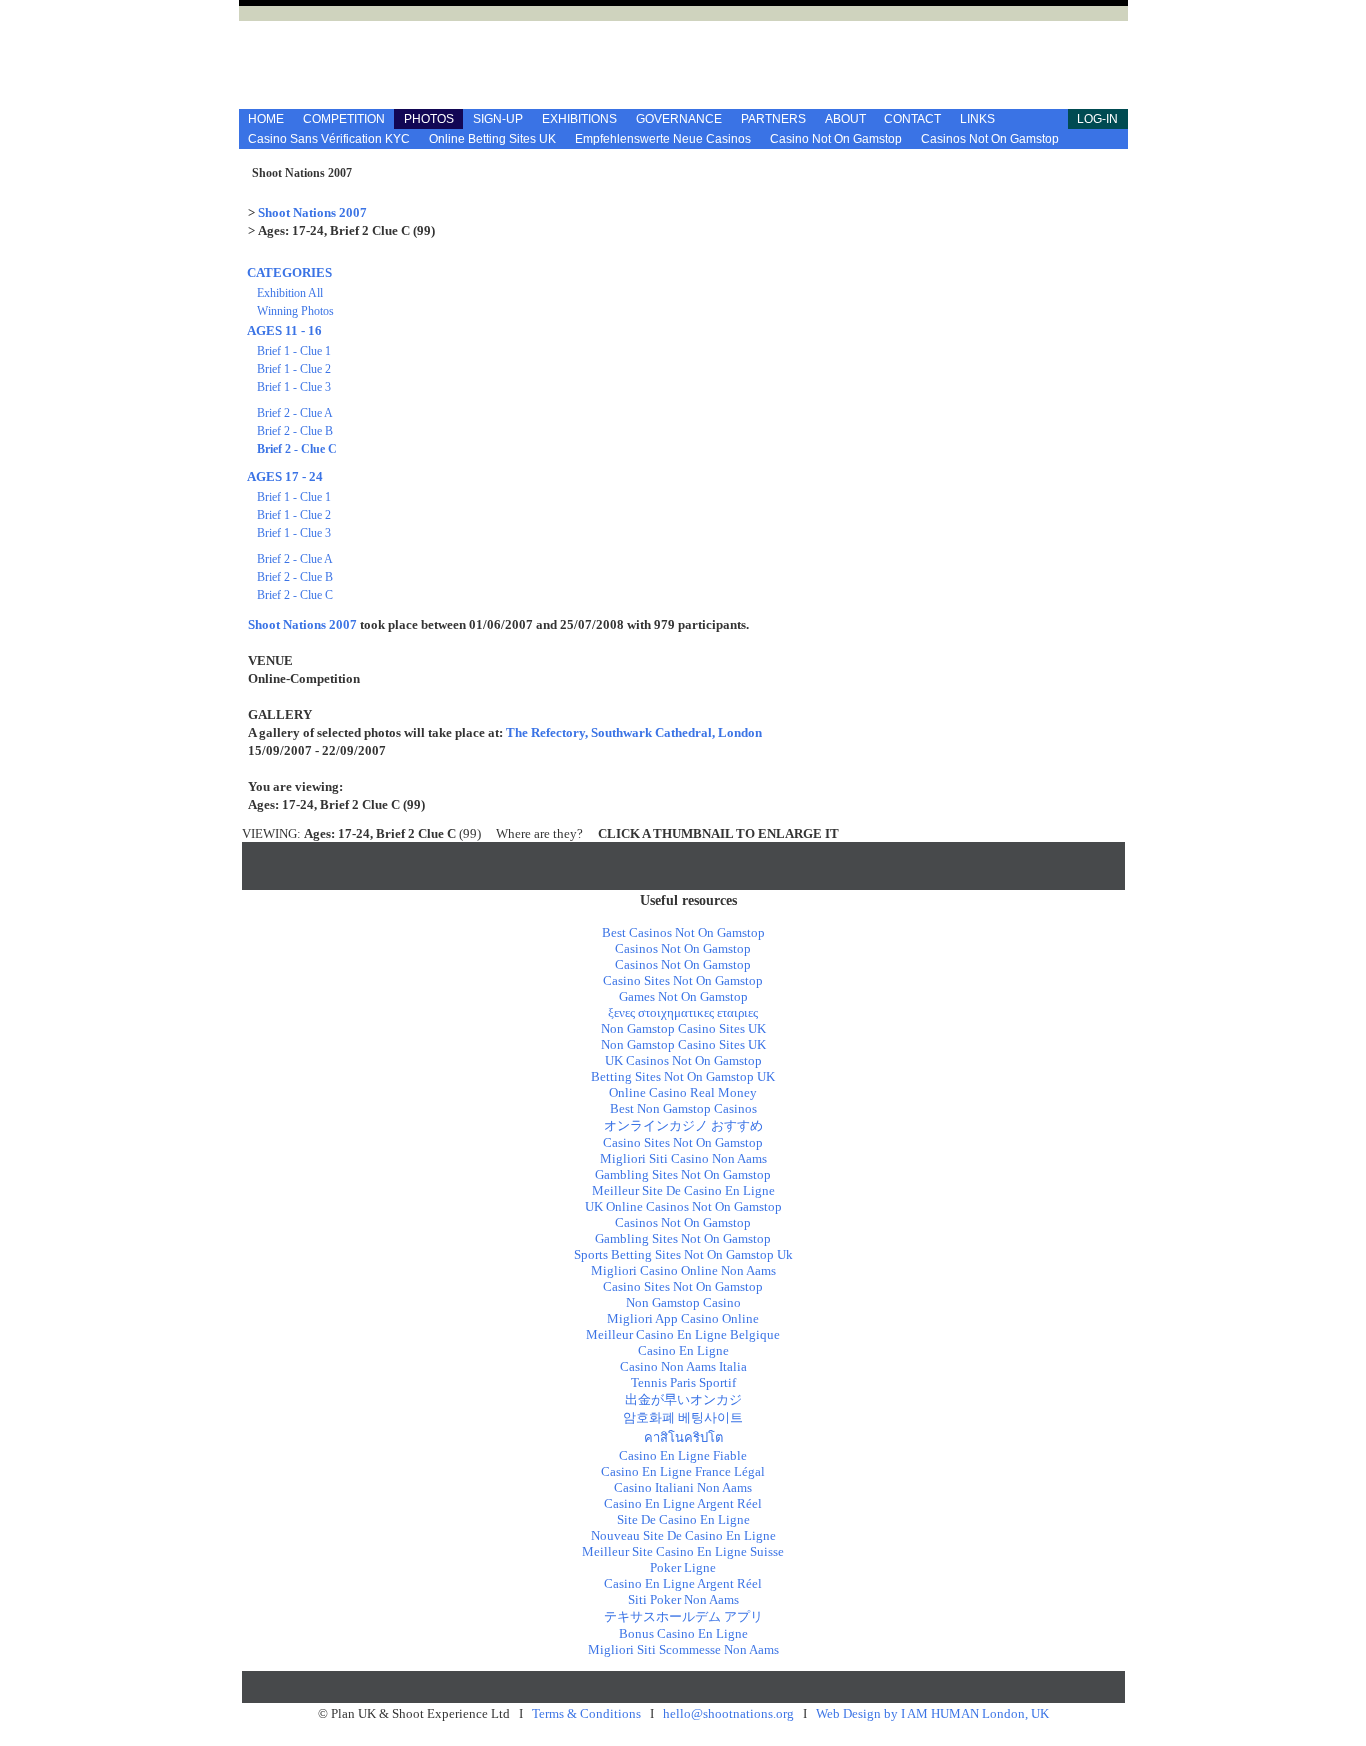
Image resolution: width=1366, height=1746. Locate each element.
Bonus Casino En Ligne (683, 1633)
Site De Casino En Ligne (683, 1519)
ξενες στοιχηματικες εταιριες (683, 1012)
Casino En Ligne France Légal (683, 1471)
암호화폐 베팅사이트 (683, 1417)
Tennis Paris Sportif (683, 1382)
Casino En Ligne (683, 1350)
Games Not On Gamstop (683, 996)
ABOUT (845, 119)
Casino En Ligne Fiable (683, 1455)
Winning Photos (295, 311)
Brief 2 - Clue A (295, 413)
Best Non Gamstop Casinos (683, 1108)
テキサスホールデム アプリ (683, 1616)
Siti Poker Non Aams (683, 1599)
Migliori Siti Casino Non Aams (683, 1158)
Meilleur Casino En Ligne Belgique (683, 1334)
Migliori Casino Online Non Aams (683, 1270)
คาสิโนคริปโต (683, 1437)
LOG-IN (1097, 119)
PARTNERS (773, 119)
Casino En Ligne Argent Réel (683, 1503)
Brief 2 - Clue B (295, 431)
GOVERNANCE (679, 119)
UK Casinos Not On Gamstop (683, 1060)
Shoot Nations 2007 (312, 212)
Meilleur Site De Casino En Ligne (683, 1190)
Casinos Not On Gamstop (990, 139)
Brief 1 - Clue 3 (294, 387)
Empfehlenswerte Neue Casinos (663, 139)
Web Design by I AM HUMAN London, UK (932, 1713)
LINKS (977, 119)
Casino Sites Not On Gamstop (683, 980)
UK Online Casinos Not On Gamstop (683, 1206)
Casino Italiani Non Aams (683, 1487)
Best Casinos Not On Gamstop (683, 932)
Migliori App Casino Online (683, 1318)
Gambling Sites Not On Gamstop (683, 1174)
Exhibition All (290, 293)
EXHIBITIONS (579, 119)
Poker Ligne (683, 1567)
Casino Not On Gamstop (836, 139)
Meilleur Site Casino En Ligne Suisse (683, 1551)
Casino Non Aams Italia (683, 1366)
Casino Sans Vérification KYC (329, 139)
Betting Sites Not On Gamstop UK (683, 1076)
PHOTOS (429, 119)
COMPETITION (344, 119)
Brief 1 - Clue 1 (294, 351)
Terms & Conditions (586, 1713)
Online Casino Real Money (683, 1092)
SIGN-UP (498, 119)
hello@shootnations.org (728, 1713)
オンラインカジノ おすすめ (683, 1125)
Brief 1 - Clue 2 (294, 369)
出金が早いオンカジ (683, 1399)
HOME (266, 119)
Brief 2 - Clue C (297, 449)
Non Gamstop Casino (683, 1302)
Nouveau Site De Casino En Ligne (683, 1535)
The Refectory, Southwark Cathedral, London (634, 732)
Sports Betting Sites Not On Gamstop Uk (683, 1254)
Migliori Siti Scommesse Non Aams (683, 1649)
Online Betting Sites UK (492, 139)
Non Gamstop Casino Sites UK (683, 1028)
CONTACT (912, 119)
